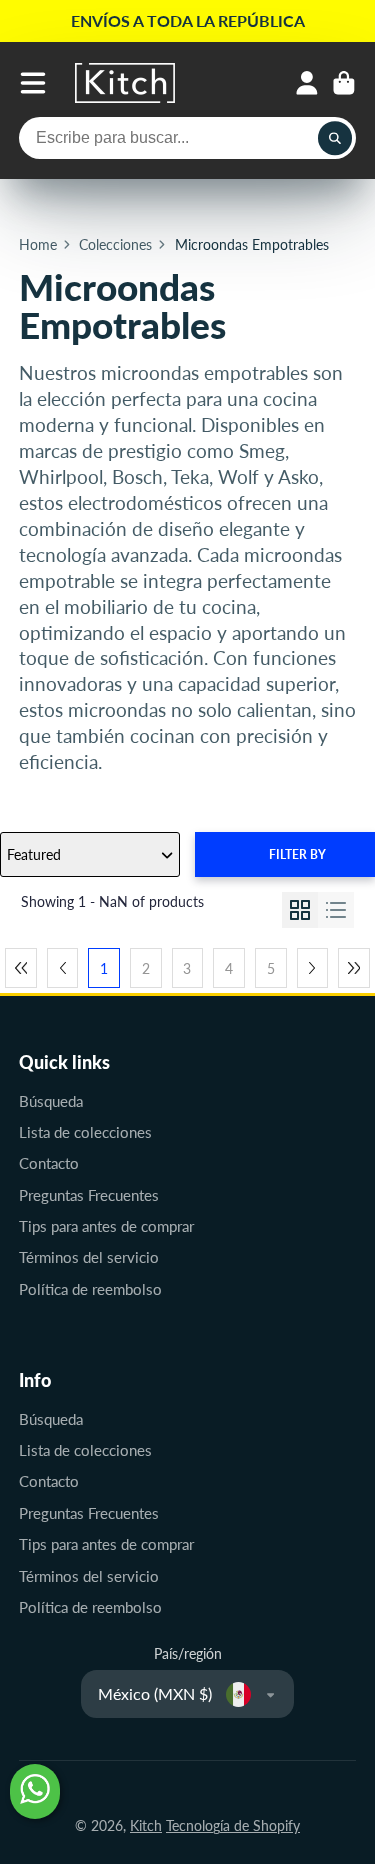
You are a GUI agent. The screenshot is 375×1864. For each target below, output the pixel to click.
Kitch (146, 1825)
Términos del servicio (89, 1257)
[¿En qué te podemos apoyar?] (35, 1791)
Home (38, 244)
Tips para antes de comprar (106, 1226)
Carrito (344, 83)
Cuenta (307, 83)
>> (354, 968)
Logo (125, 83)
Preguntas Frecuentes (89, 1195)
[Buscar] (335, 138)
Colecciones (115, 244)
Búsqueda (51, 1101)
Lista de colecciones (85, 1132)
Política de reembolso (90, 1289)
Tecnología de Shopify (233, 1825)
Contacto (49, 1163)
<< (21, 968)
